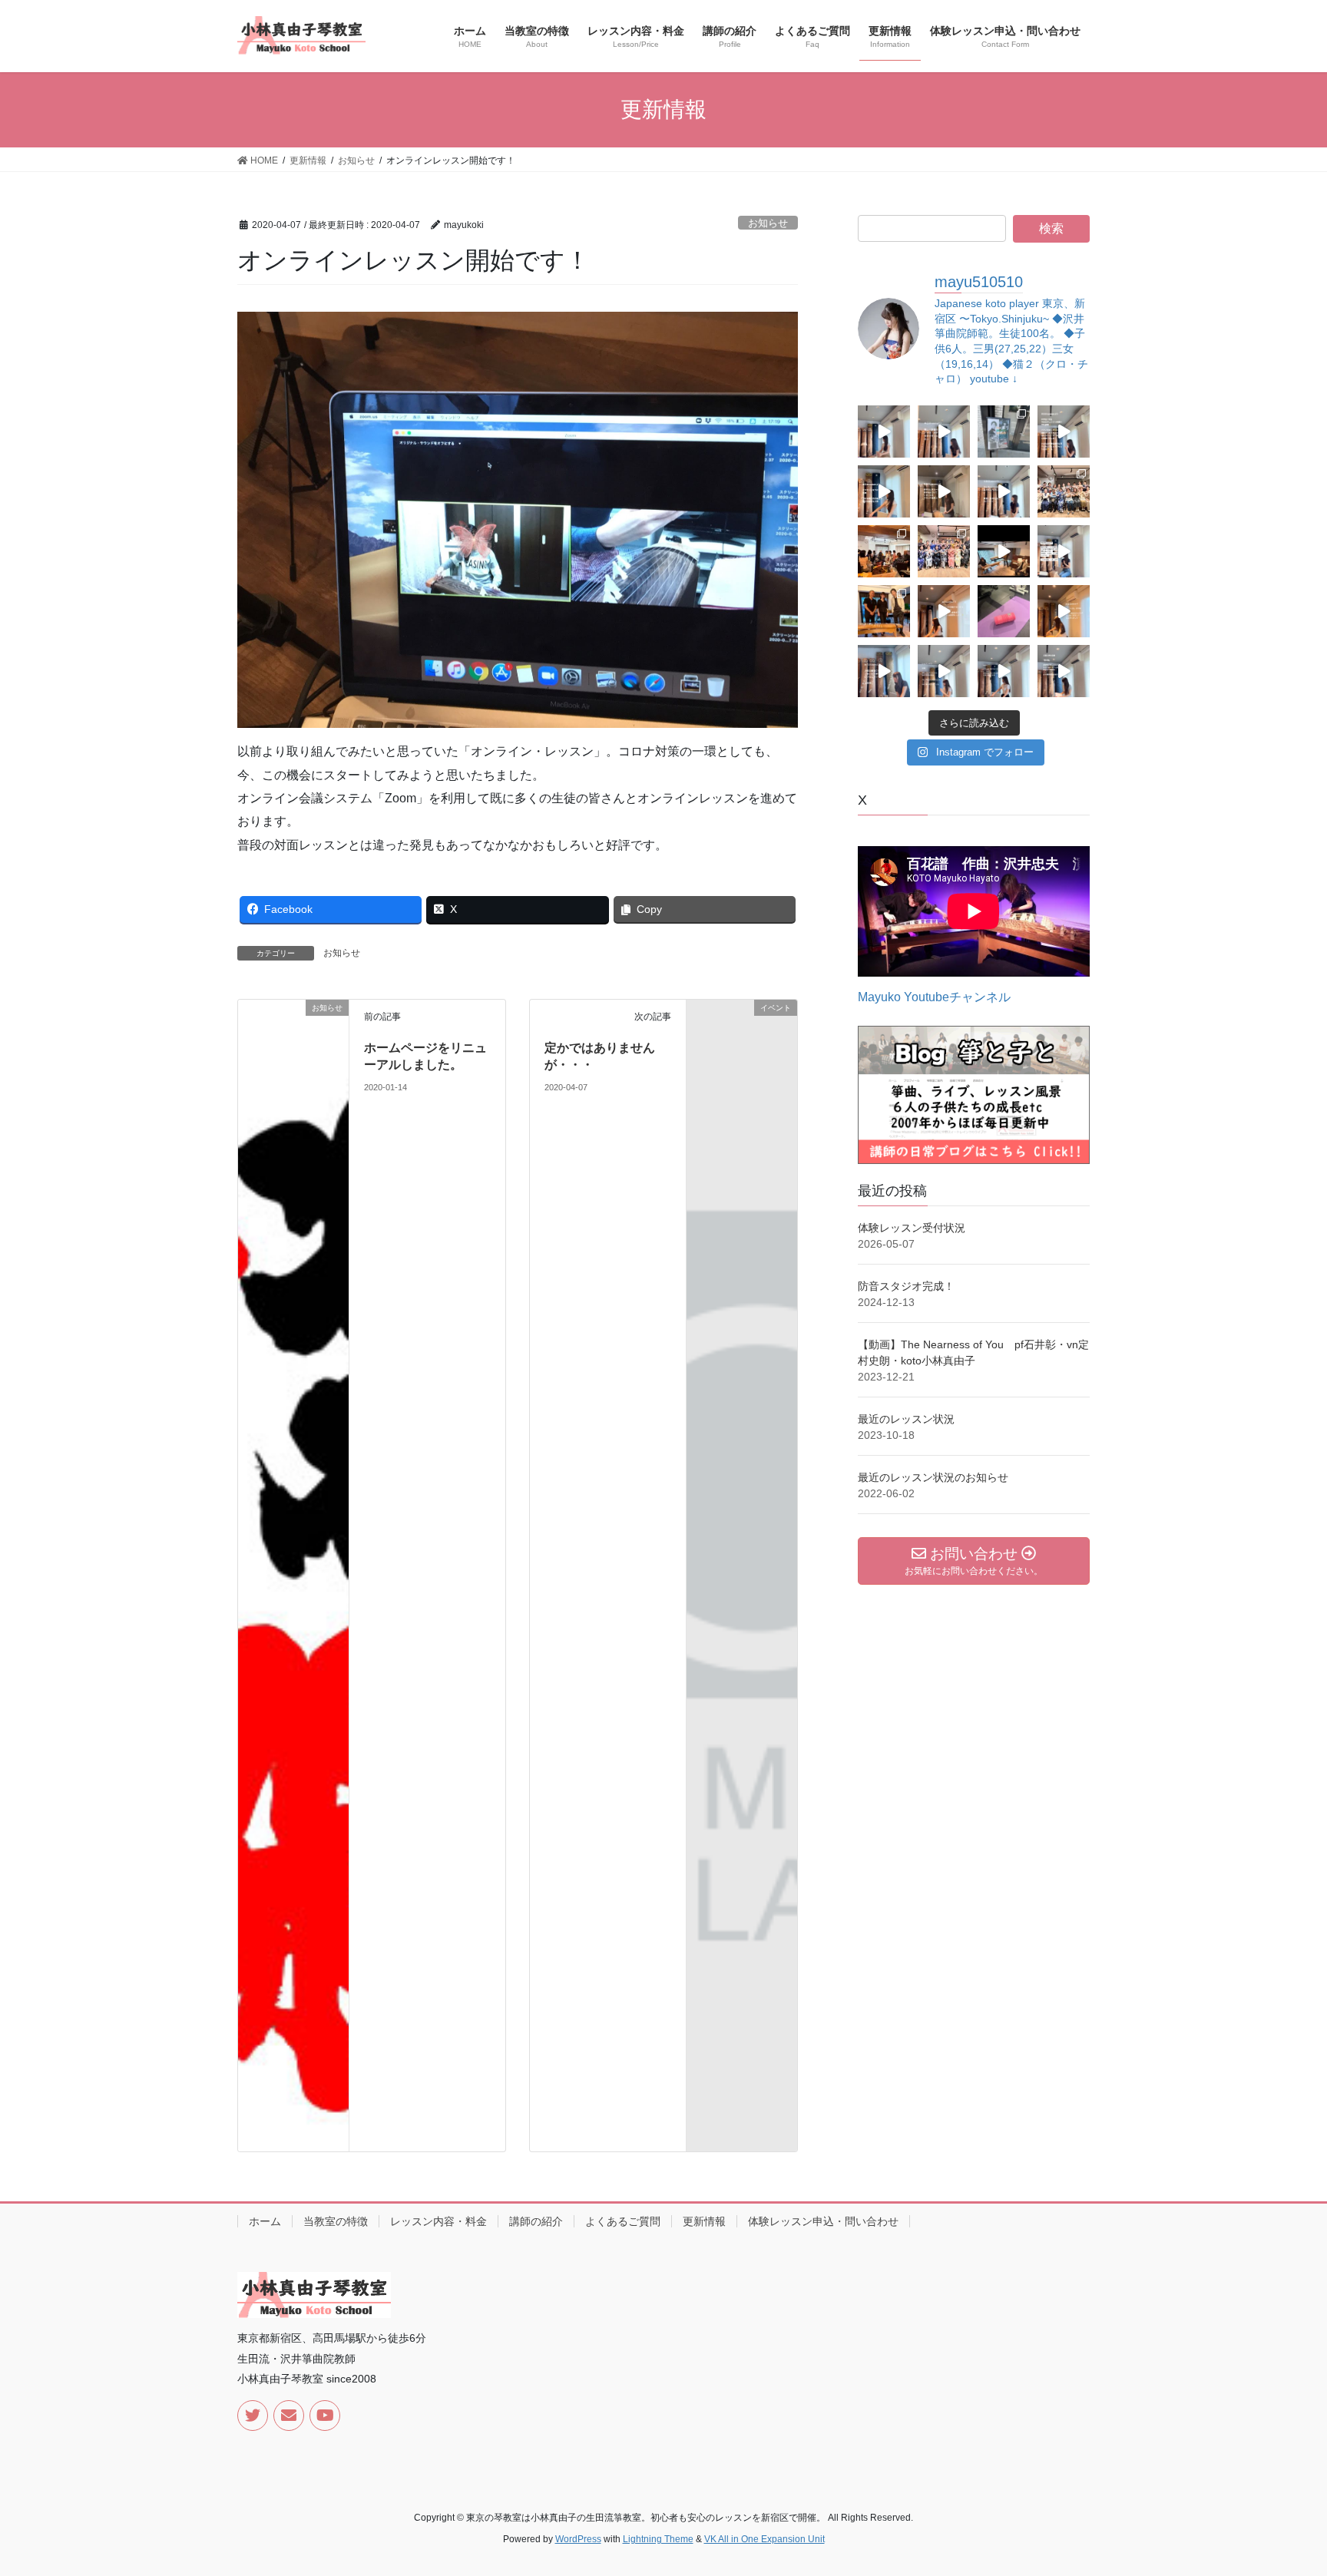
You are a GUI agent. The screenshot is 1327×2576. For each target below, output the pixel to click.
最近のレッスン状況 (906, 1419)
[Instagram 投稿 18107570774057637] (1064, 551)
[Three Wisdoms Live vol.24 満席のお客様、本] (884, 611)
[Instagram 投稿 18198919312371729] (944, 432)
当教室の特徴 (336, 2221)
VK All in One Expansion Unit (764, 2539)
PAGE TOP (1282, 2485)
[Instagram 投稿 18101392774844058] (1064, 671)
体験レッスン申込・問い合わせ (823, 2221)
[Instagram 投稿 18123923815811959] (884, 491)
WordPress (578, 2539)
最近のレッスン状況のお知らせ (933, 1477)
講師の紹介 (536, 2221)
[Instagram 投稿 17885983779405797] (944, 671)
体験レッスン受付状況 (912, 1228)
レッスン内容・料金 (438, 2221)
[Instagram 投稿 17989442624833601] (1064, 432)
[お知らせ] (293, 1574)
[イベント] (742, 1032)
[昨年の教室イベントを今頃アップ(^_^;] (944, 551)
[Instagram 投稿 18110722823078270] (1004, 491)
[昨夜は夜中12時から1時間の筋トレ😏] (1004, 611)
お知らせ (768, 223)
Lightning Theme (658, 2539)
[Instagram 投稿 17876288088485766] (1064, 611)
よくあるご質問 (623, 2221)
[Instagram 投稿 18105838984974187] (884, 671)
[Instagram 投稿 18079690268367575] (1004, 671)
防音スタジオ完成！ (906, 1286)
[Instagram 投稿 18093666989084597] (884, 432)
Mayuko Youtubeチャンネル (934, 997)
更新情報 (704, 2221)
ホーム (265, 2221)
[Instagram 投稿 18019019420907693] (944, 491)
